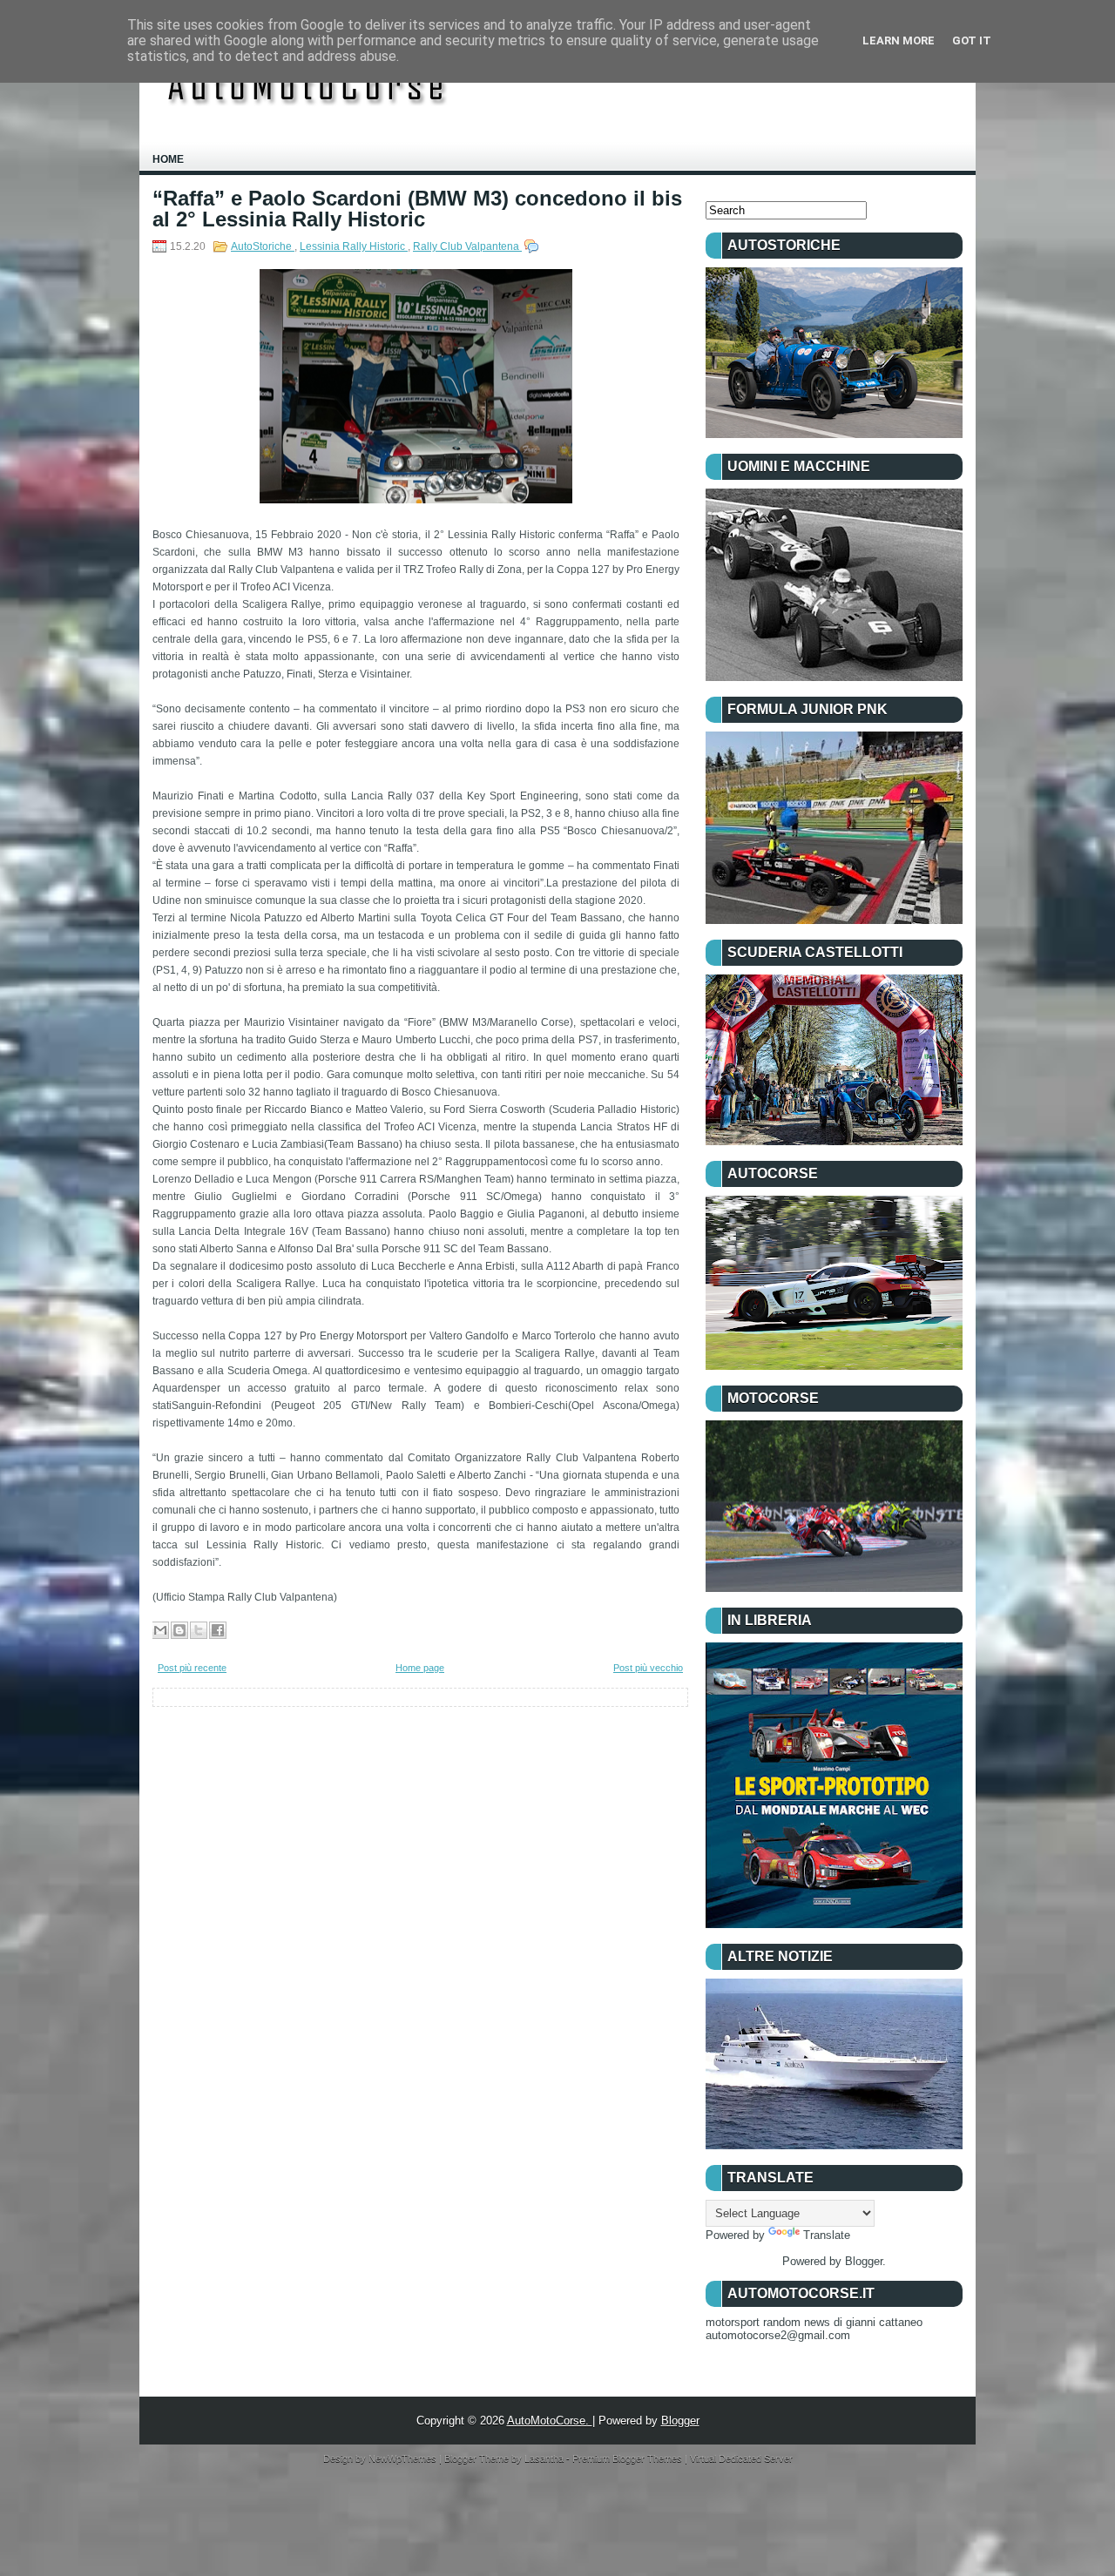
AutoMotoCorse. (550, 2421)
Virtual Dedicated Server (741, 2458)
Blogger (864, 2261)
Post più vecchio (648, 1668)
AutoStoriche (263, 246)
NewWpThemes (404, 2458)
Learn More (899, 40)
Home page (420, 1668)
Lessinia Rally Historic (354, 246)
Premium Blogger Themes (628, 2458)
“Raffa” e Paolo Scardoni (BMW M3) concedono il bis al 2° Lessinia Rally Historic (417, 209)
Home (168, 159)
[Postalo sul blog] (179, 1630)
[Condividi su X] (199, 1630)
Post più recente (192, 1668)
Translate (827, 2235)
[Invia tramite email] (160, 1630)
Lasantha (545, 2458)
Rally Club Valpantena (467, 246)
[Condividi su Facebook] (218, 1630)
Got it (972, 40)
